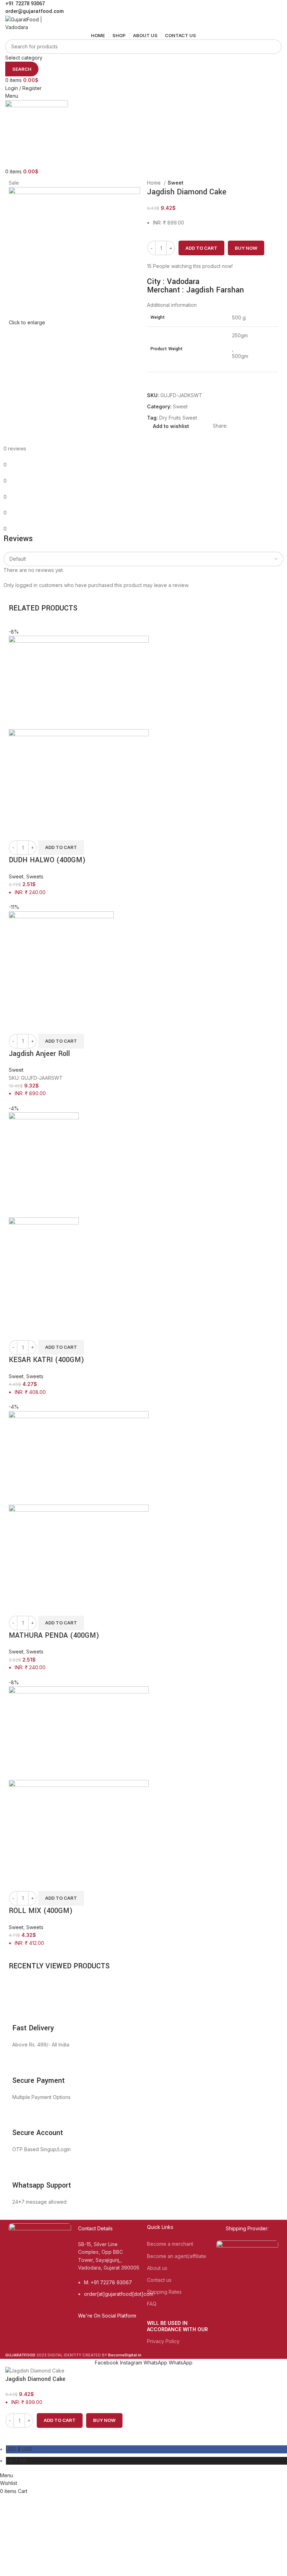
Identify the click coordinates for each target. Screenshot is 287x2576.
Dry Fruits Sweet (178, 418)
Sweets (35, 876)
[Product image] (79, 775)
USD (19, 2449)
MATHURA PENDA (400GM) (54, 1635)
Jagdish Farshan (215, 290)
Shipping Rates (164, 2292)
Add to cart (201, 248)
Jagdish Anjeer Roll (39, 1054)
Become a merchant (170, 2244)
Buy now (246, 248)
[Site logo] (31, 23)
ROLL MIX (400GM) (41, 1911)
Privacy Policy (163, 2341)
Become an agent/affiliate (177, 2256)
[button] (61, 848)
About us (157, 2268)
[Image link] (40, 2256)
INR (16, 2461)
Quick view (17, 831)
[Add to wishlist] (36, 831)
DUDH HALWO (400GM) (47, 860)
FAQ (152, 2304)
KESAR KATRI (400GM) (46, 1360)
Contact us (159, 2280)
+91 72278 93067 (25, 4)
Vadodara (183, 282)
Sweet (176, 183)
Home (155, 183)
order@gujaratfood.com (34, 11)
